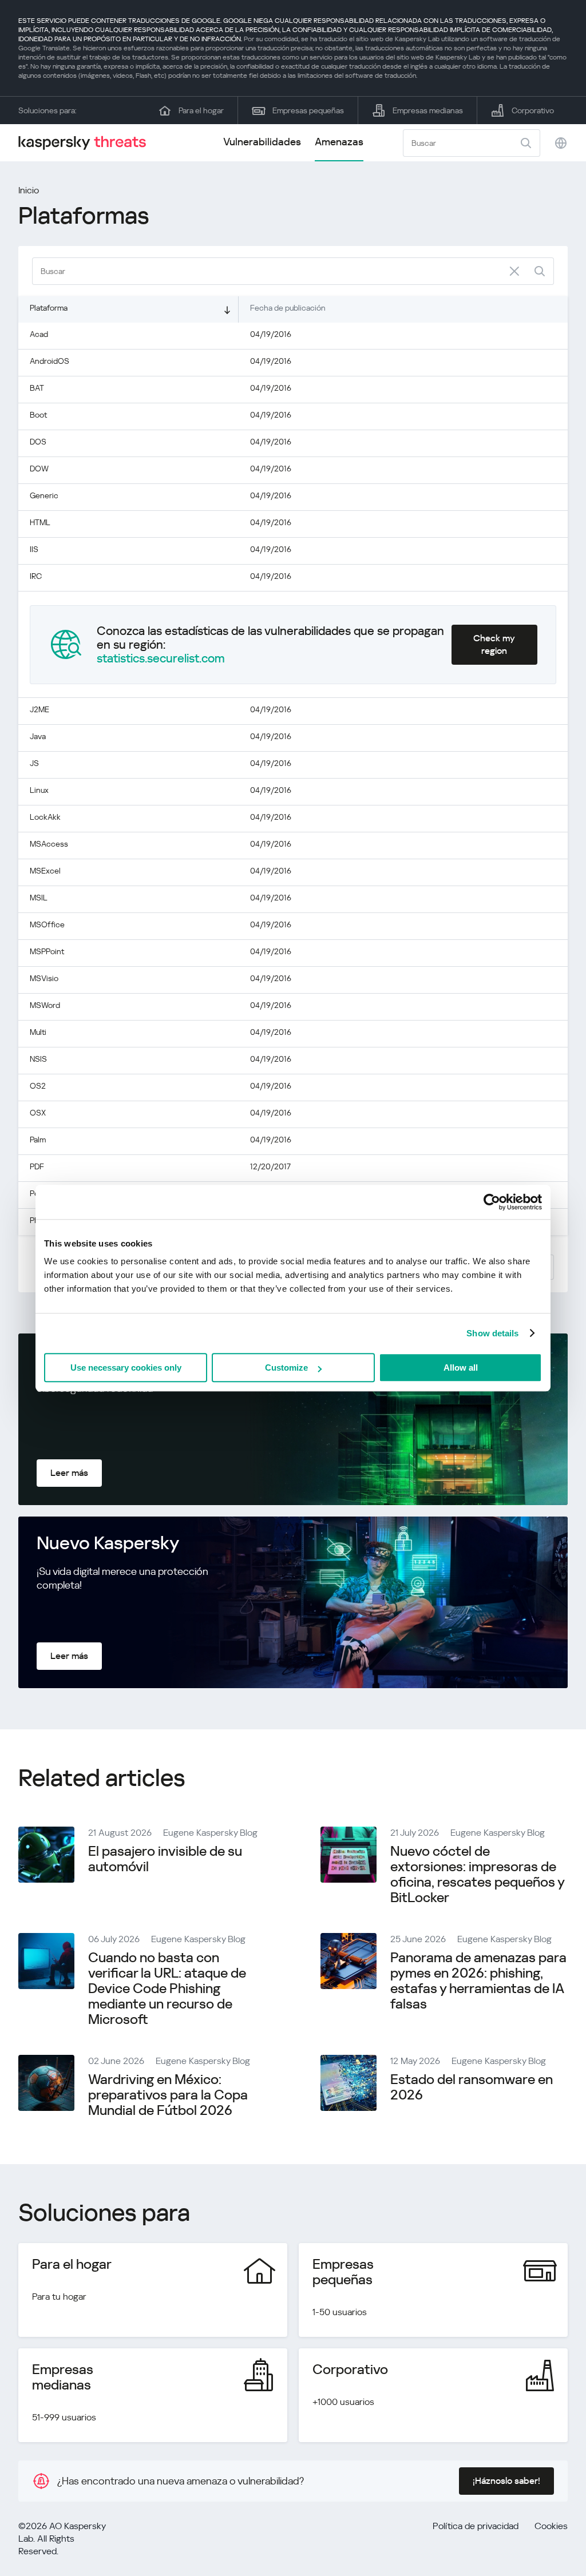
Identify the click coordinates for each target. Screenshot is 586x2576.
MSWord (45, 1005)
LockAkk (45, 817)
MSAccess (49, 844)
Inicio (29, 190)
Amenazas (339, 142)
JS (34, 763)
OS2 (38, 1086)
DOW (39, 469)
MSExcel (45, 871)
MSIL (39, 898)
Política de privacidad (476, 2526)
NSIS (38, 1059)
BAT (37, 388)
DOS (38, 442)
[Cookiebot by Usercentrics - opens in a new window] (492, 1202)
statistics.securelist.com (161, 658)
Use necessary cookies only (126, 1368)
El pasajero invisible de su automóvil (165, 1859)
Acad (39, 334)
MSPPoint (47, 951)
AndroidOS (50, 361)
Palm (38, 1140)
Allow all (461, 1368)
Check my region (494, 644)
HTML (40, 522)
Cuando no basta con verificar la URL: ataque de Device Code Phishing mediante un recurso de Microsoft (167, 1988)
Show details (492, 1333)
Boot (38, 415)
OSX (38, 1113)
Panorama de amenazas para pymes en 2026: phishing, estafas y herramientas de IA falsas (478, 1981)
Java (38, 736)
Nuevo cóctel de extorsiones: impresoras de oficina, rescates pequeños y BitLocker (477, 1874)
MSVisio (44, 978)
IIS (34, 549)
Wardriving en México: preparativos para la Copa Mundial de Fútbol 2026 (168, 2095)
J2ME (39, 709)
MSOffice (47, 924)
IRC (36, 576)
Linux (39, 790)
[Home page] (87, 143)
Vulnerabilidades (262, 142)
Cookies (551, 2526)
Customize (286, 1368)
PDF (37, 1166)
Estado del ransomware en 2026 (472, 2087)
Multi (38, 1032)
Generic (44, 495)
